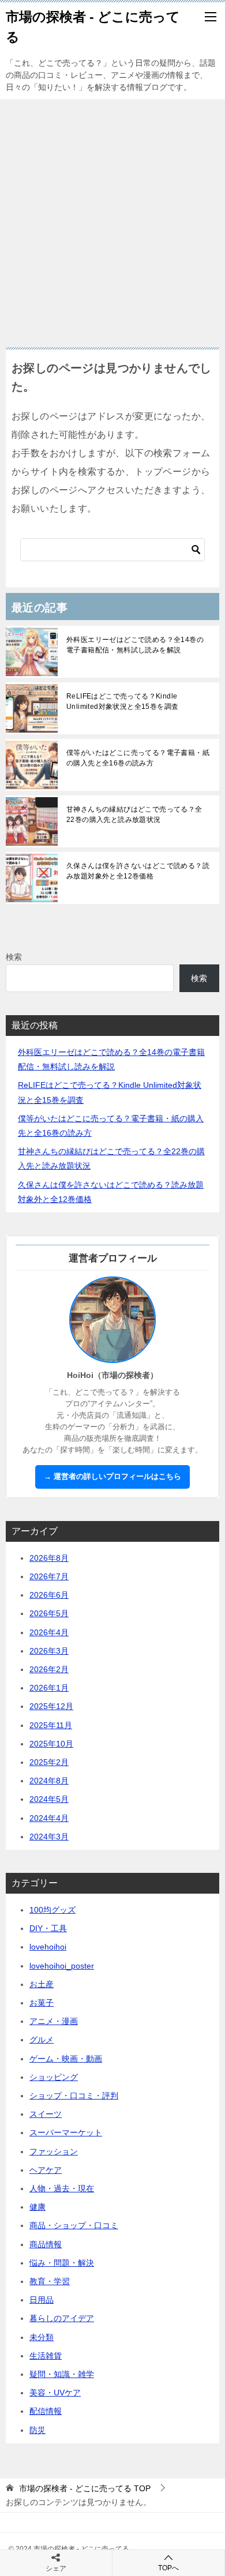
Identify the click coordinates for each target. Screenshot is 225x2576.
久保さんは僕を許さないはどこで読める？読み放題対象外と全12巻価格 (138, 871)
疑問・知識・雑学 (62, 2374)
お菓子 (42, 2003)
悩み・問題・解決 (62, 2263)
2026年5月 (49, 1613)
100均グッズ (52, 1910)
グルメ (42, 2040)
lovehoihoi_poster (62, 1966)
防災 (37, 2430)
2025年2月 (49, 1762)
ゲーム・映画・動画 (66, 2059)
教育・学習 (50, 2281)
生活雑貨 (46, 2356)
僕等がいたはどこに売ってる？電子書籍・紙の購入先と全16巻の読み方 (138, 758)
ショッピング (54, 2077)
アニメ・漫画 (54, 2021)
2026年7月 (49, 1576)
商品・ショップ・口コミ (74, 2225)
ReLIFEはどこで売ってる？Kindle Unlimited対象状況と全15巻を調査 (122, 701)
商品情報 (46, 2244)
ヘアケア (46, 2170)
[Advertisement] (112, 217)
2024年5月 (49, 1799)
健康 (37, 2207)
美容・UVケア (55, 2393)
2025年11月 (51, 1725)
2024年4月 (49, 1818)
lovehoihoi (48, 1947)
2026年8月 (49, 1558)
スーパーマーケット (66, 2132)
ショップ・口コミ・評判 (74, 2096)
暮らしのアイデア (62, 2318)
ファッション (54, 2151)
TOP (85, 2488)
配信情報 (46, 2411)
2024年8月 (49, 1781)
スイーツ (46, 2114)
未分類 (42, 2337)
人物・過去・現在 (62, 2188)
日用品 (42, 2300)
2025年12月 (51, 1706)
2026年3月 (49, 1651)
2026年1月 (49, 1688)
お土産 (42, 1984)
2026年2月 (49, 1669)
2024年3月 (49, 1837)
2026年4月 (49, 1632)
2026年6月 (49, 1595)
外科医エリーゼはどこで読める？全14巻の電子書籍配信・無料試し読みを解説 (135, 645)
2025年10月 (51, 1744)
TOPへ (168, 2568)
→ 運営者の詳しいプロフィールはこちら (112, 1477)
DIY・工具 (48, 1928)
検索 (14, 957)
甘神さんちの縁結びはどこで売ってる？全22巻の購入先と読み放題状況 (134, 814)
